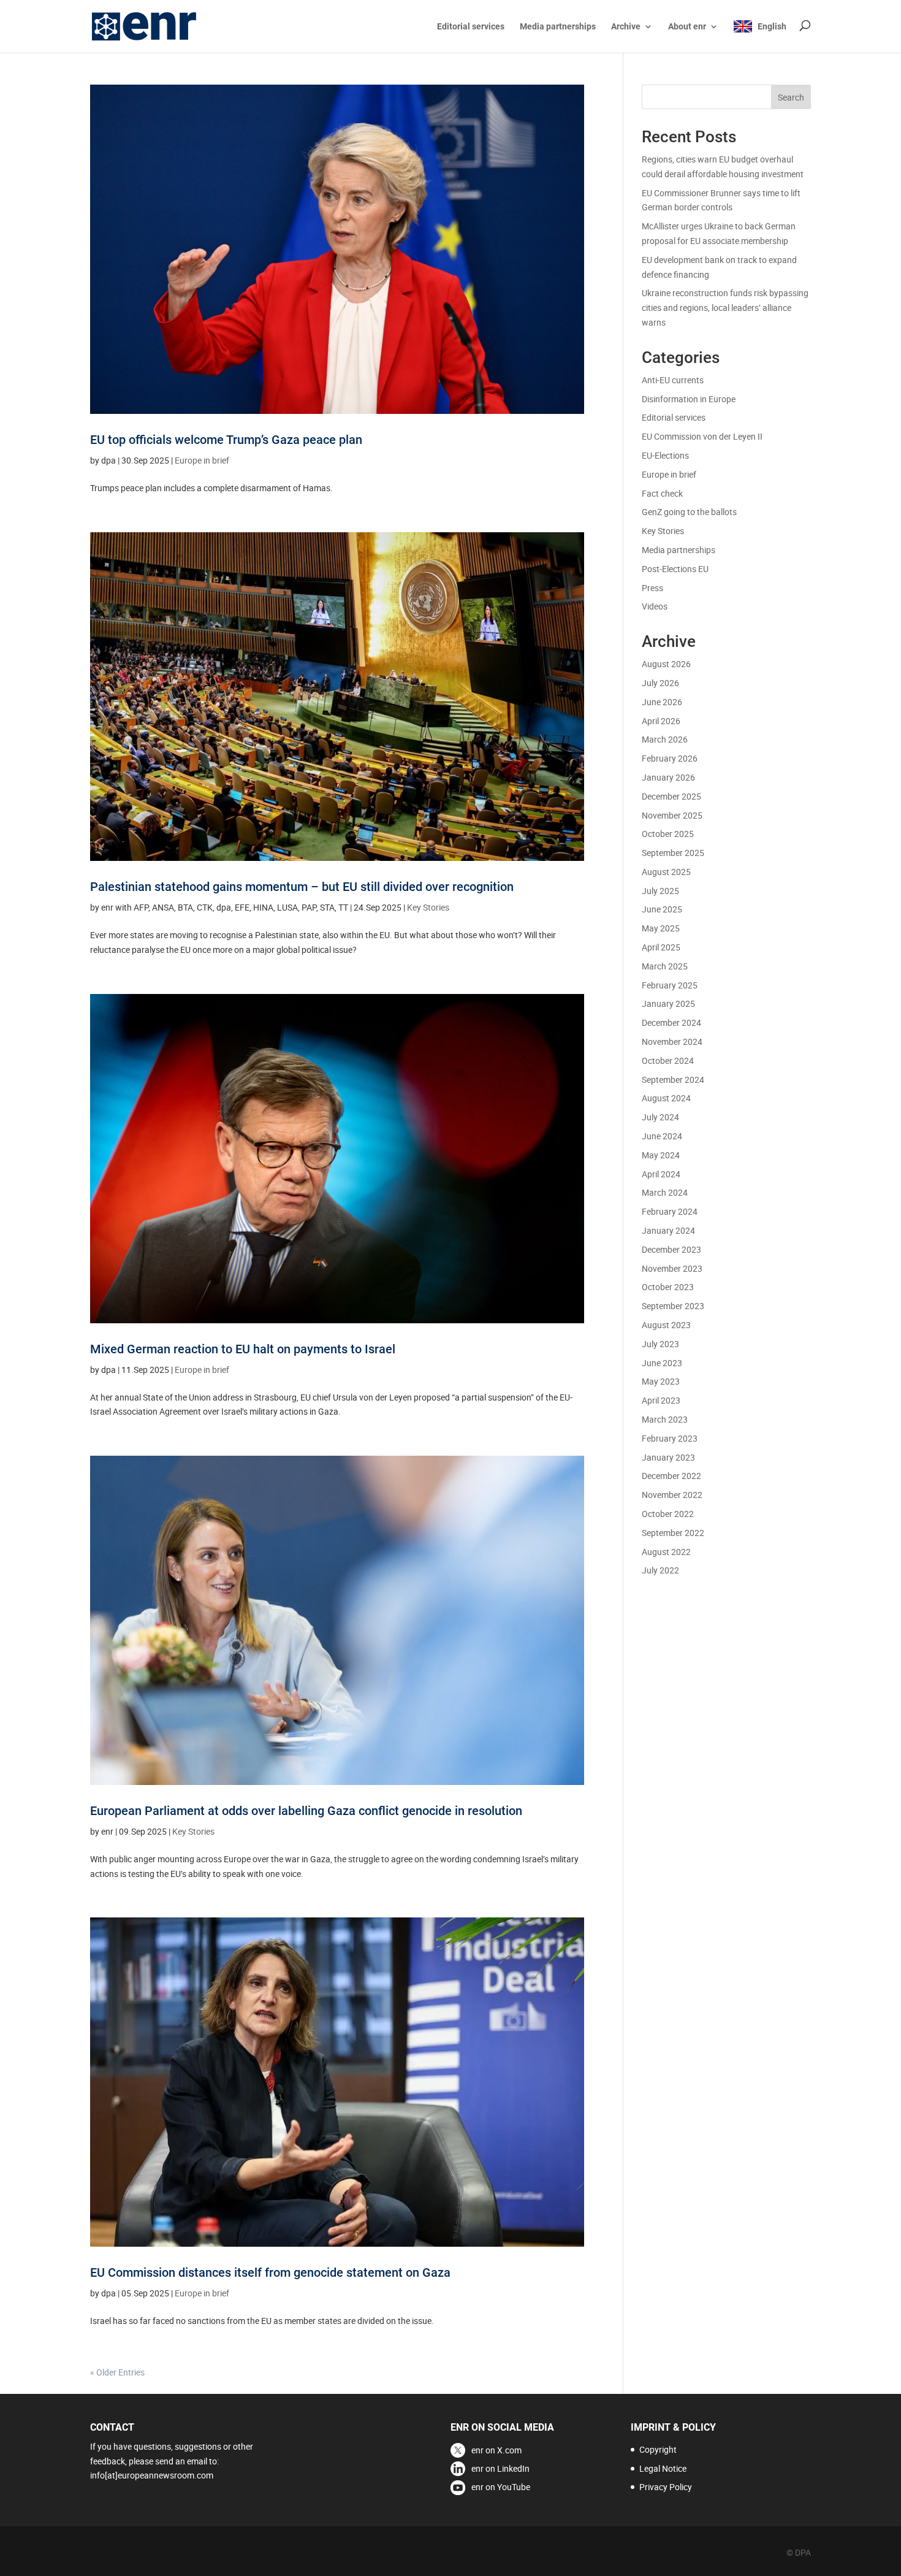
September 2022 (673, 1533)
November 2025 (672, 815)
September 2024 (673, 1080)
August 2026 (666, 664)
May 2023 (661, 1381)
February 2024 (670, 1211)
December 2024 (671, 1022)
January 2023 (668, 1457)
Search (791, 97)
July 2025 (660, 891)
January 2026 (668, 777)
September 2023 (673, 1306)
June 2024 (662, 1136)
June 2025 (662, 909)
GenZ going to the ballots (689, 512)
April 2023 (661, 1400)
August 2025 (666, 872)
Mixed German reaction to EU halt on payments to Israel (243, 1349)
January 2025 (668, 1003)
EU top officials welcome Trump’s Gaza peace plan (226, 440)
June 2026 (662, 702)
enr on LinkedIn (500, 2468)
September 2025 (673, 853)
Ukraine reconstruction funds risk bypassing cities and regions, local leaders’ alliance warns (725, 308)
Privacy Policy (666, 2487)
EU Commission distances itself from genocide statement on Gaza (270, 2272)
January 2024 (668, 1230)
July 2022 (660, 1570)
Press (652, 588)
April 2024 (661, 1174)
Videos (655, 606)
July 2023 (660, 1344)
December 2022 (671, 1476)
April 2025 (661, 947)
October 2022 (668, 1514)
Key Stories (428, 907)
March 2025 (665, 966)
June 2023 (662, 1363)
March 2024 (665, 1192)
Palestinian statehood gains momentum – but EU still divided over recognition (302, 887)
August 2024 (666, 1098)
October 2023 (668, 1287)
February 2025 (670, 985)
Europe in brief (202, 460)
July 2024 (660, 1117)
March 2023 (665, 1419)
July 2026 (660, 683)
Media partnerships (558, 27)
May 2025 (661, 928)
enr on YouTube (501, 2487)
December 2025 (671, 796)
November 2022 (672, 1495)
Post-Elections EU (675, 569)
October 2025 (668, 834)
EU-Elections (665, 455)
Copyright (658, 2449)
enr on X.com (496, 2450)
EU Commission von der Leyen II (702, 436)
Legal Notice (663, 2468)
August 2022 (666, 1552)
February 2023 (670, 1438)
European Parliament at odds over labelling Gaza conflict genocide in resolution (306, 1811)
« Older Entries (117, 2372)
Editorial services (471, 27)
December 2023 (671, 1249)
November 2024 (672, 1041)
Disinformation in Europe (689, 399)
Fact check (662, 493)
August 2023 (666, 1325)
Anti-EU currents (673, 380)
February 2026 (670, 758)
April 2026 (661, 721)
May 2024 (661, 1155)
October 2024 (668, 1061)
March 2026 (665, 739)
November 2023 (672, 1268)
